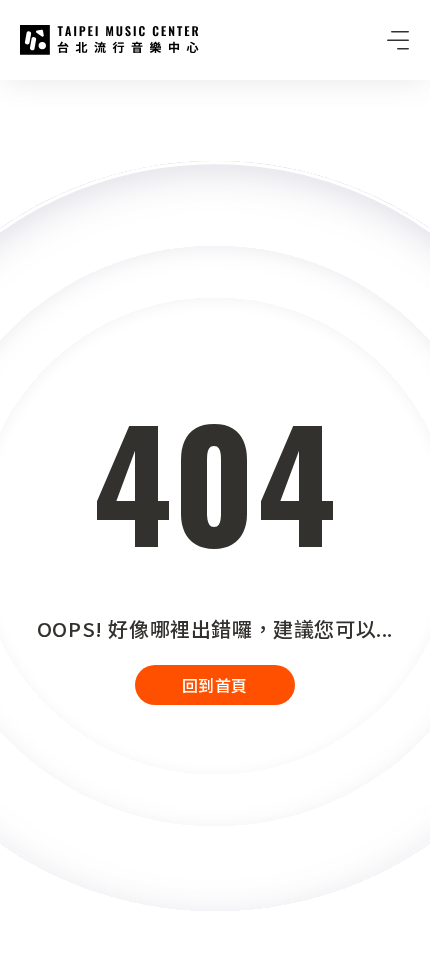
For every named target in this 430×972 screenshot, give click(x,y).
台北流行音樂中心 (109, 40)
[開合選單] (398, 40)
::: (6, 92)
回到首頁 (215, 685)
